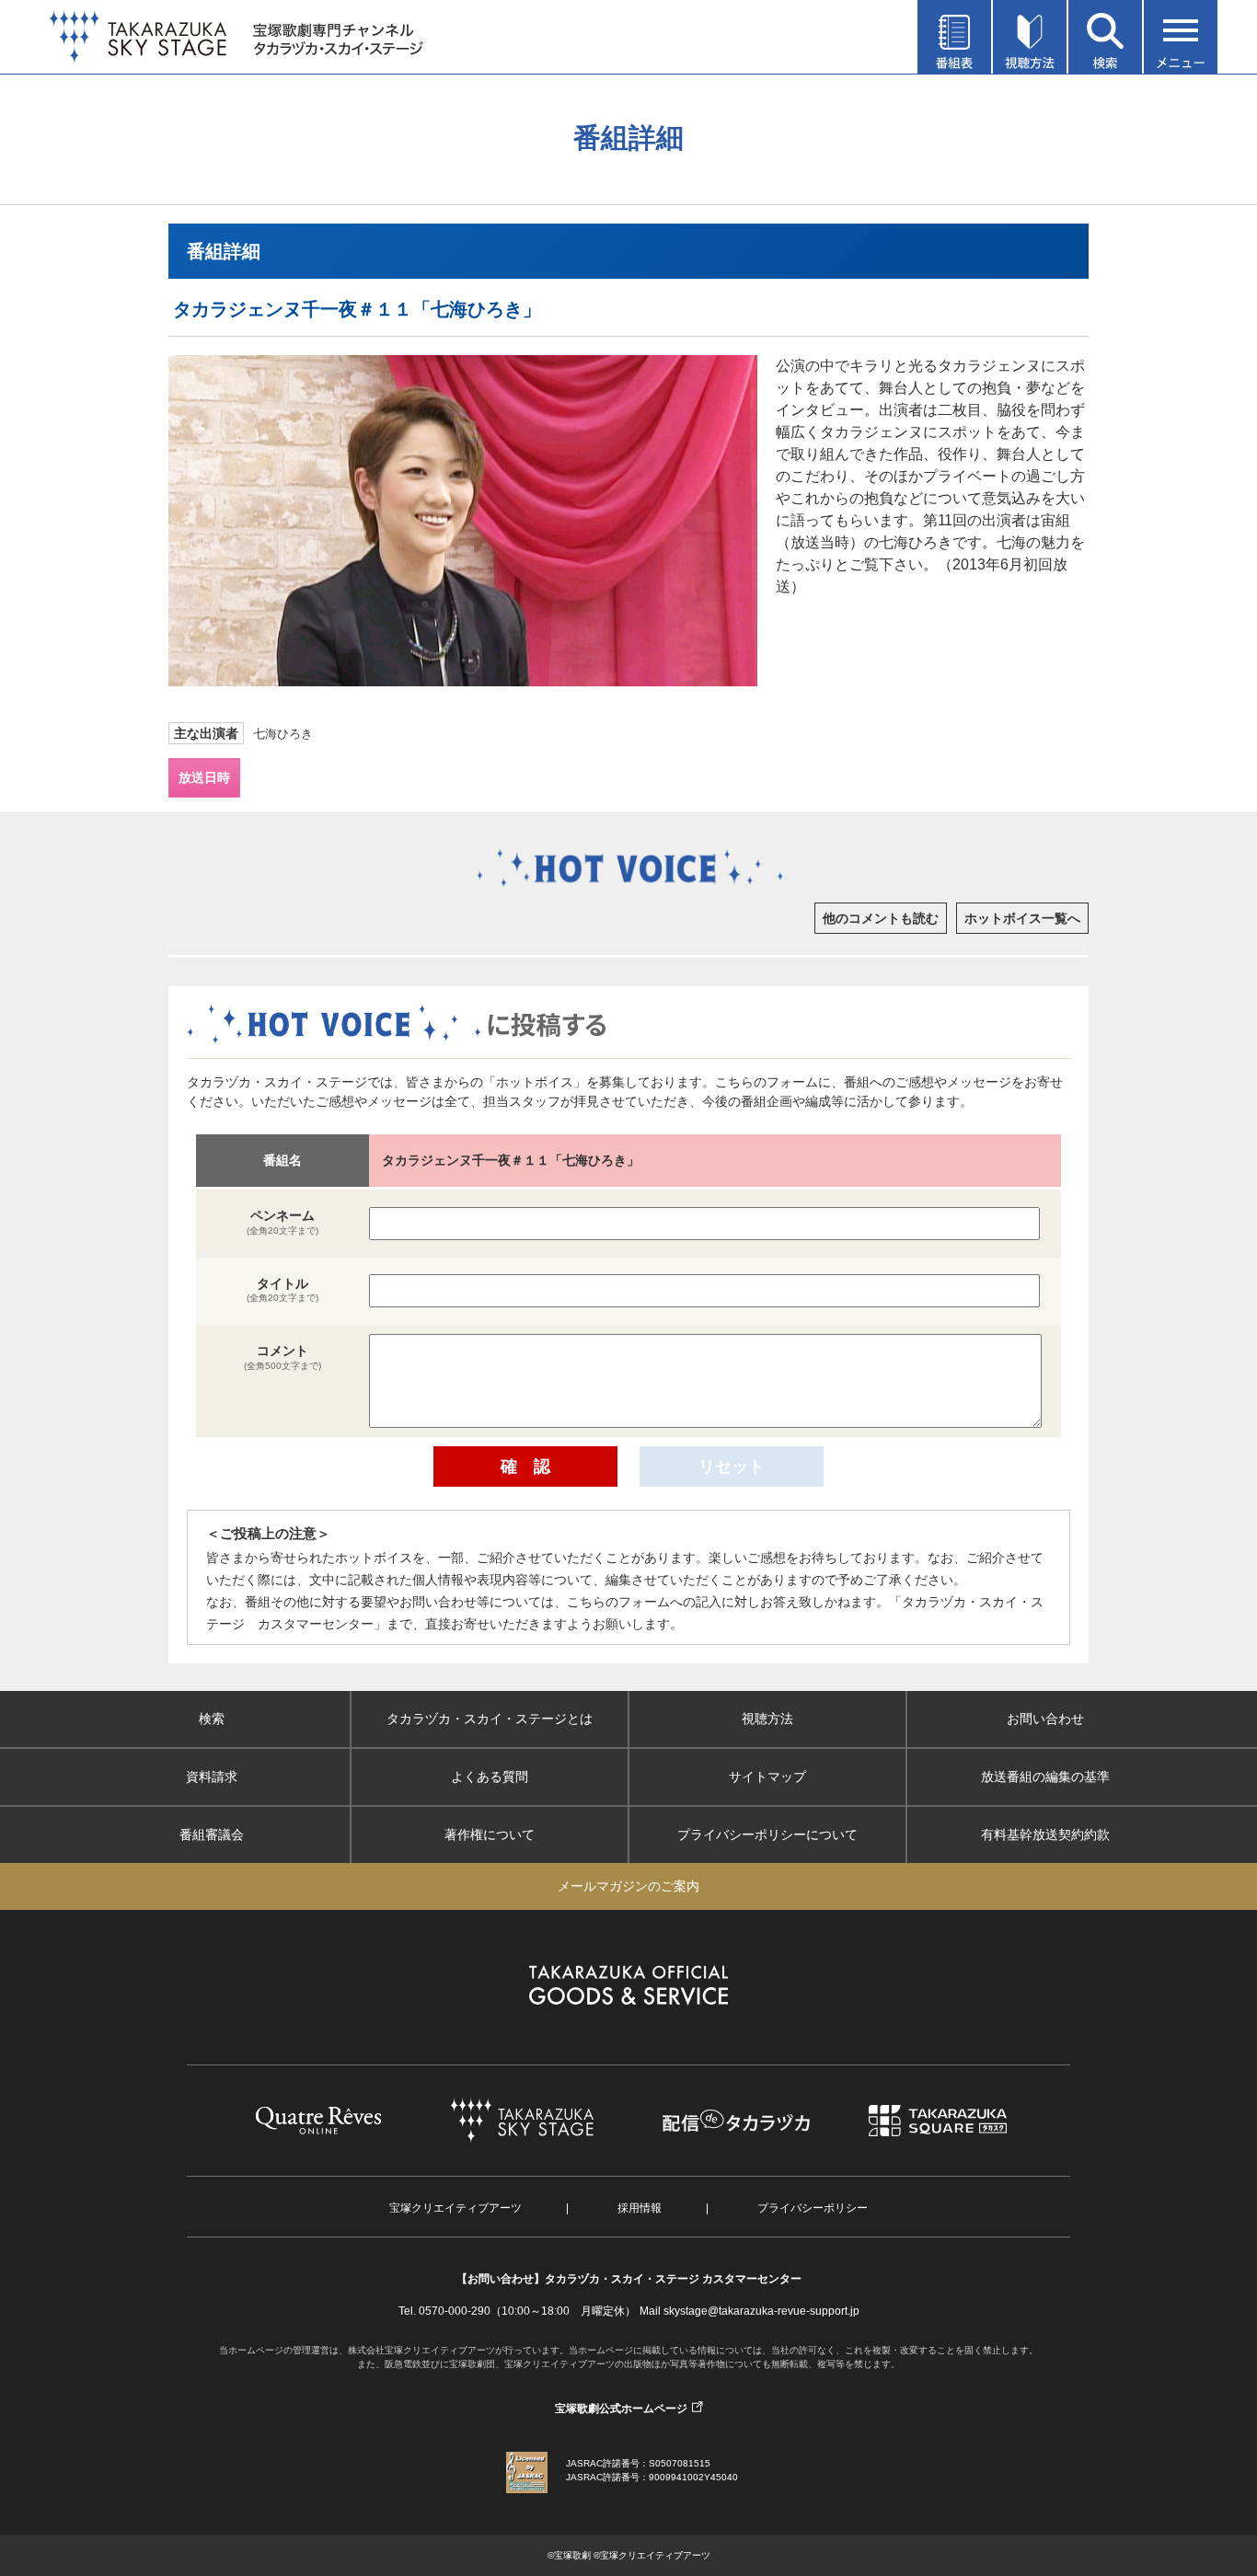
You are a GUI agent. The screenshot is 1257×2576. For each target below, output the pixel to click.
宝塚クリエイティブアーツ (456, 2208)
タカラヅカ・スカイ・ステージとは (490, 1719)
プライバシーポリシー (813, 2208)
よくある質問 (490, 1777)
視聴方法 (767, 1719)
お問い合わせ (1045, 1719)
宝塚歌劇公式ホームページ (621, 2409)
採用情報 (640, 2208)
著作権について (490, 1834)
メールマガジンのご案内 (628, 1886)
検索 (212, 1719)
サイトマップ (767, 1777)
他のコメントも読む (881, 918)
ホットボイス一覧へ (1022, 918)
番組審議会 (212, 1834)
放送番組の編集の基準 (1045, 1777)
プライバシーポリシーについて (767, 1834)
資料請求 (212, 1777)
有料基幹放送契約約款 (1045, 1834)
